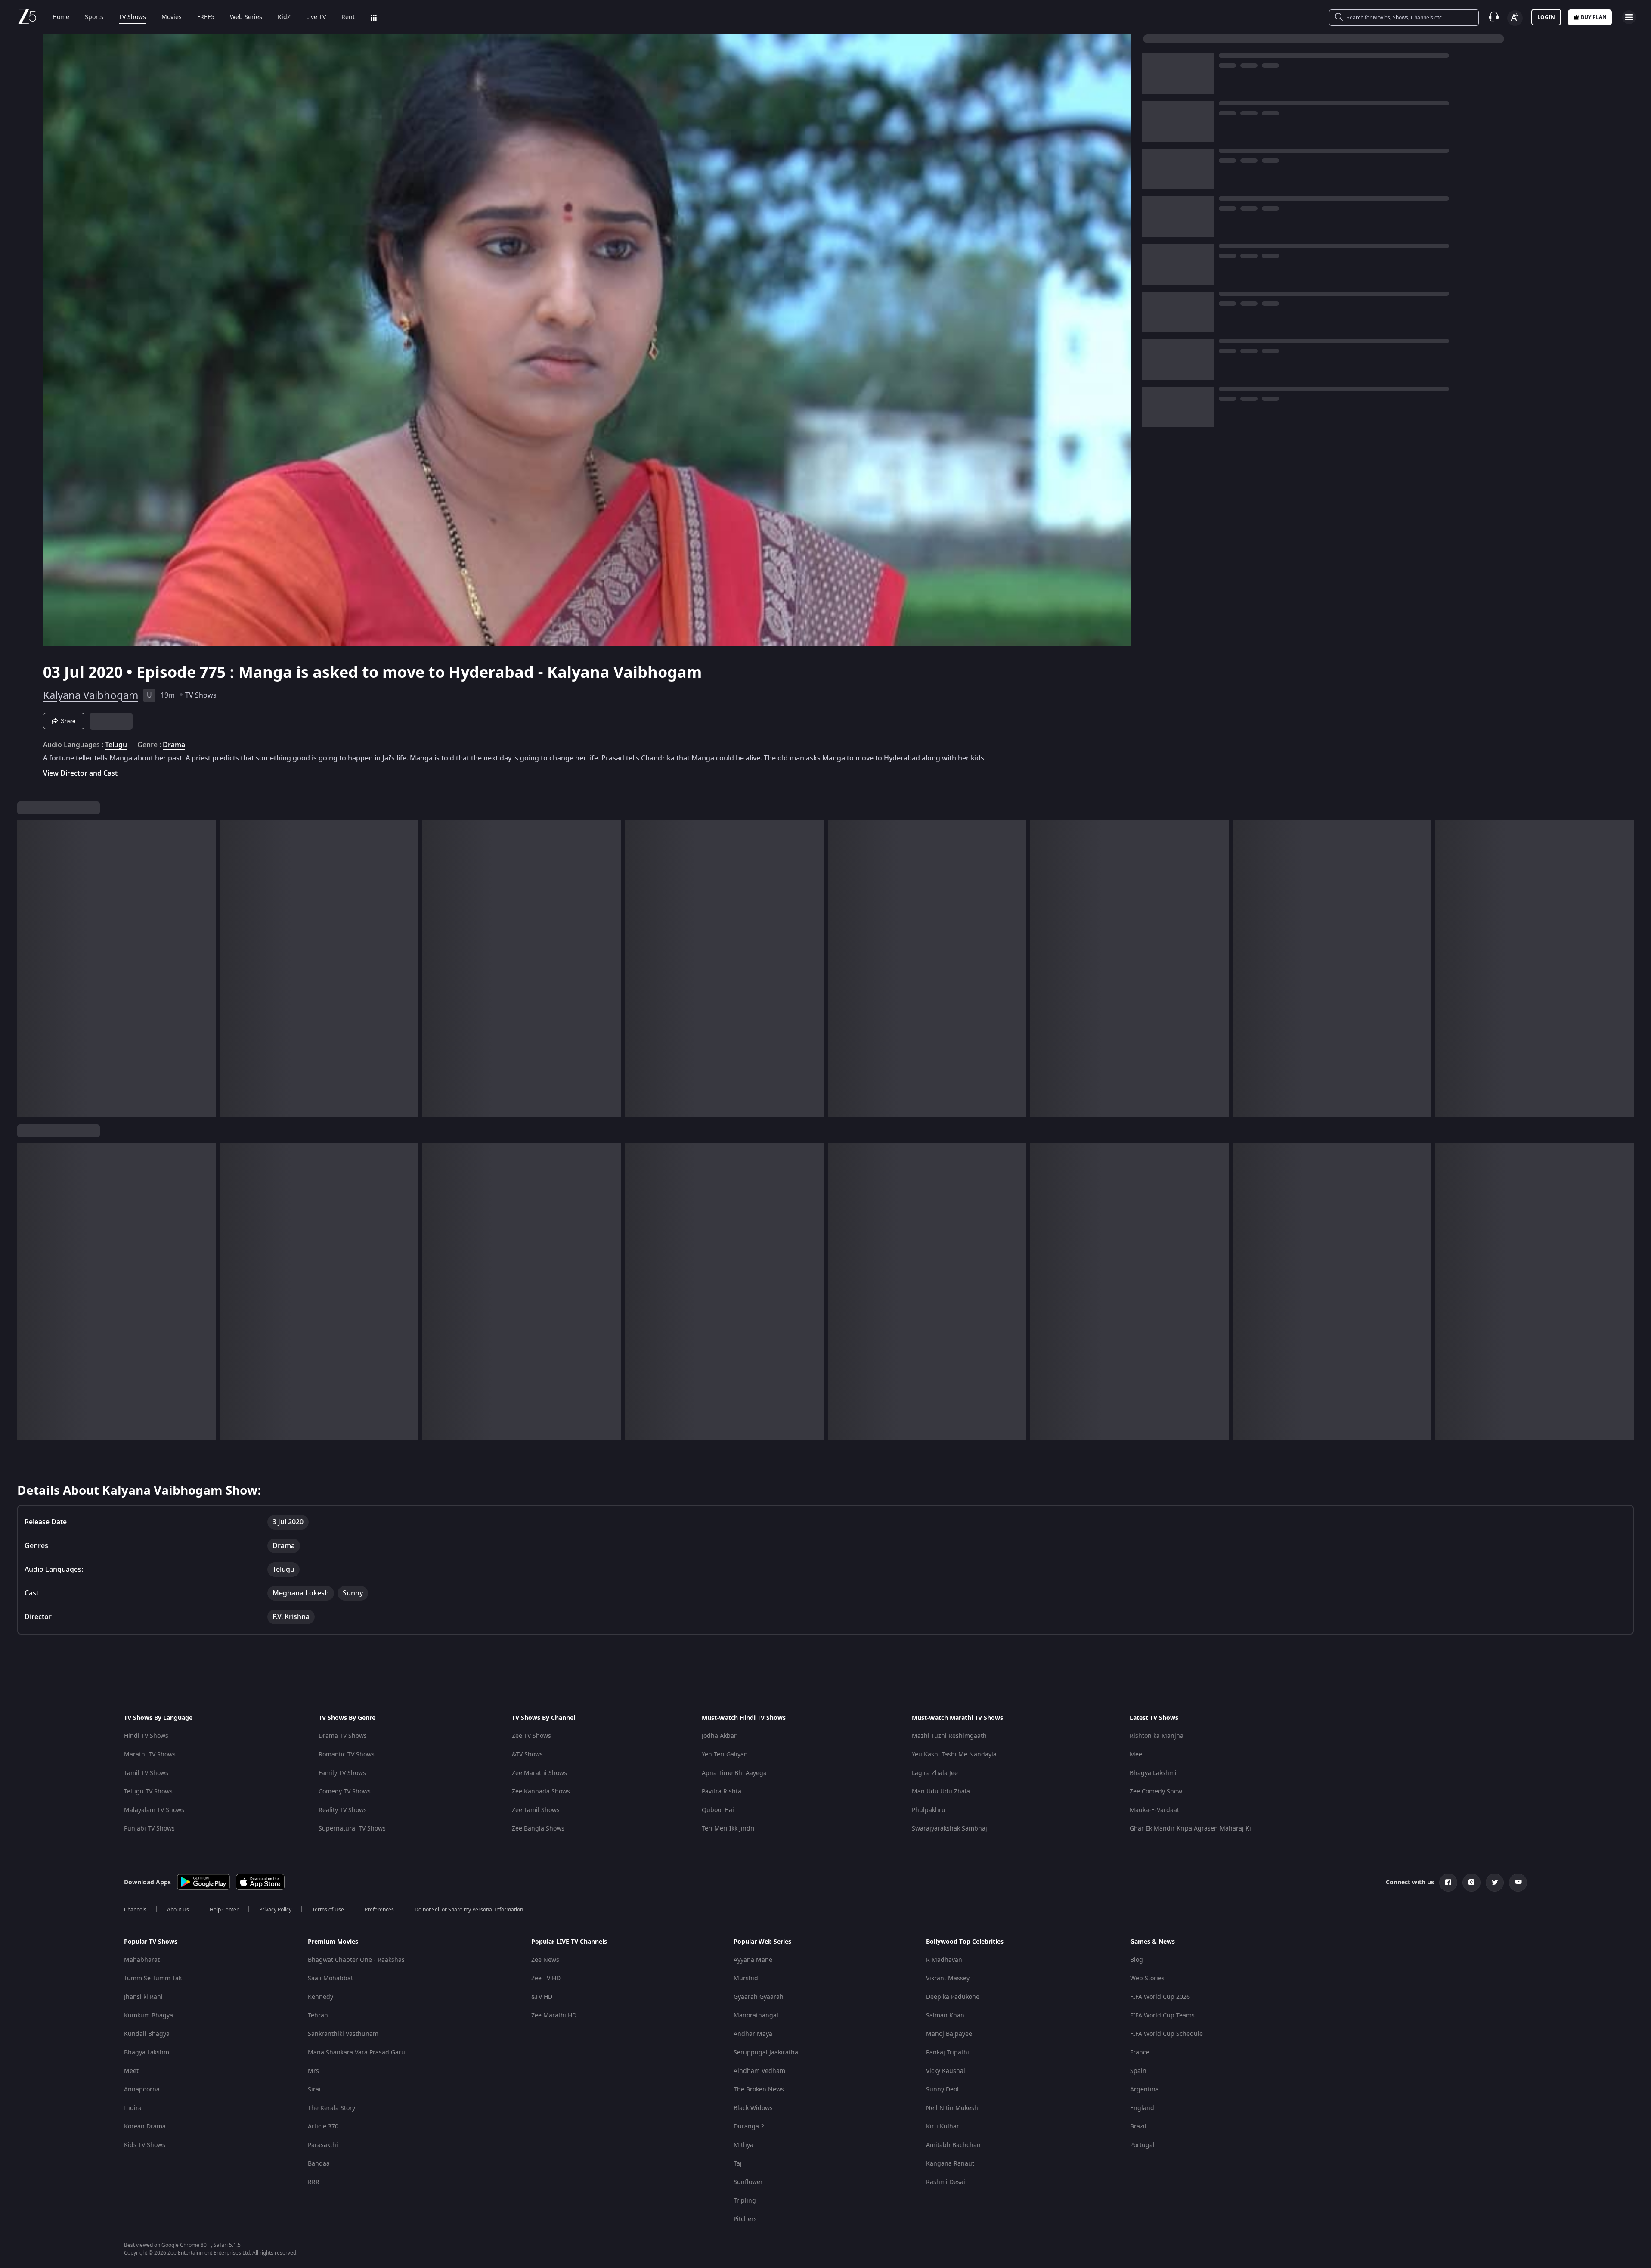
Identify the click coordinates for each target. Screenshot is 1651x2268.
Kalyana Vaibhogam (91, 695)
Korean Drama (145, 2127)
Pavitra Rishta (722, 1792)
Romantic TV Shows (347, 1755)
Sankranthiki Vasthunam (343, 2034)
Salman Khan (945, 2015)
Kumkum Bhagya (149, 2015)
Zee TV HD (546, 1978)
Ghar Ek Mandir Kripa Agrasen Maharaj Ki (1190, 1829)
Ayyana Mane (753, 1960)
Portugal (1142, 2145)
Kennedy (321, 1997)
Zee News (545, 1960)
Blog (1137, 1960)
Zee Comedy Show (1156, 1792)
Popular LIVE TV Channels (569, 1942)
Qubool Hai (718, 1810)
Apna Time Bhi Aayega (734, 1773)
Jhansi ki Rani (143, 1997)
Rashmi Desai (946, 2182)
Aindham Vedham (759, 2071)
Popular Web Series (762, 1942)
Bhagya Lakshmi (1153, 1773)
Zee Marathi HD (554, 2015)
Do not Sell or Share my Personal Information (469, 1910)
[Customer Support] (1494, 17)
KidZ (284, 17)
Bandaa (319, 2164)
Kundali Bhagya (147, 2034)
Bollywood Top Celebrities (965, 1942)
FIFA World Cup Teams (1162, 2015)
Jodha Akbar (719, 1736)
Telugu (116, 745)
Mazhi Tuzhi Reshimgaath (949, 1736)
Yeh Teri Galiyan (725, 1755)
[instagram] (1471, 1883)
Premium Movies (333, 1942)
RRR (314, 2182)
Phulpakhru (929, 1810)
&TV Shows (527, 1755)
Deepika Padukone (953, 1997)
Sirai (314, 2090)
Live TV (316, 17)
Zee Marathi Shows (539, 1773)
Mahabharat (142, 1960)
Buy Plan (1594, 17)
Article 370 (323, 2127)
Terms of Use (328, 1910)
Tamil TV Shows (146, 1773)
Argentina (1145, 2090)
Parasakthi (323, 2145)
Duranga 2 (749, 2127)
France (1140, 2052)
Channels (135, 1910)
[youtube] (1518, 1883)
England (1142, 2108)
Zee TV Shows (531, 1736)
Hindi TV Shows (146, 1736)
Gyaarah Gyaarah (759, 1997)
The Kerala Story (331, 2108)
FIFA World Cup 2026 (1160, 1997)
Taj (738, 2164)
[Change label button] (1515, 18)
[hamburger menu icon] (1629, 17)
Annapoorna (142, 2090)
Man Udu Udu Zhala (941, 1792)
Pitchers (745, 2219)
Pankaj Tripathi (948, 2052)
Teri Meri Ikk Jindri (728, 1829)
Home (61, 17)
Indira (133, 2108)
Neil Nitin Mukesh (952, 2108)
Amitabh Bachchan (953, 2145)
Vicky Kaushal (946, 2071)
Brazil (1138, 2127)
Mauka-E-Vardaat (1154, 1810)
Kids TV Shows (145, 2145)
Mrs (313, 2071)
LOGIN (1546, 17)
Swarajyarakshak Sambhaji (950, 1829)
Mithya (743, 2145)
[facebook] (1448, 1883)
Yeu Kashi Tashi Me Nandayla (954, 1755)
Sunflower (748, 2182)
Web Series (246, 17)
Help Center (224, 1910)
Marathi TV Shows (150, 1755)
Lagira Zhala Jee (935, 1773)
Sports (94, 17)
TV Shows (132, 17)
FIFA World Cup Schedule (1166, 2034)
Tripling (745, 2201)
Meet (1137, 1755)
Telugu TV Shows (148, 1792)
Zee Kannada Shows (541, 1792)
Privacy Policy (275, 1910)
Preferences (379, 1910)
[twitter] (1495, 1883)
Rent (348, 17)
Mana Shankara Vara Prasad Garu (356, 2052)
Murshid (746, 1978)
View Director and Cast (80, 773)
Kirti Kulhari (943, 2127)
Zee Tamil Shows (536, 1810)
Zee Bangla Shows (538, 1829)
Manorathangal (756, 2015)
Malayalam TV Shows (154, 1810)
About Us (178, 1910)
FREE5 (206, 17)
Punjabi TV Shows (149, 1829)
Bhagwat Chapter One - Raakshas (356, 1960)
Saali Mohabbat (330, 1978)
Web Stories (1147, 1978)
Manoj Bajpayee (949, 2034)
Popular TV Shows (151, 1942)
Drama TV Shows (343, 1736)
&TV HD (542, 1997)
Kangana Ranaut (950, 2164)
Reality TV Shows (343, 1810)
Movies (172, 17)
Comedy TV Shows (345, 1792)
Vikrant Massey (948, 1978)
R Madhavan (944, 1960)
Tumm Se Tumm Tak (153, 1978)
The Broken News (759, 2090)
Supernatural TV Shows (352, 1829)
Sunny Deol (942, 2090)
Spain (1138, 2071)
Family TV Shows (342, 1773)
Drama (174, 745)
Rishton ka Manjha (1157, 1736)
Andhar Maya (753, 2034)
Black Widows (753, 2108)
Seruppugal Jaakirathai (767, 2052)
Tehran (318, 2015)
